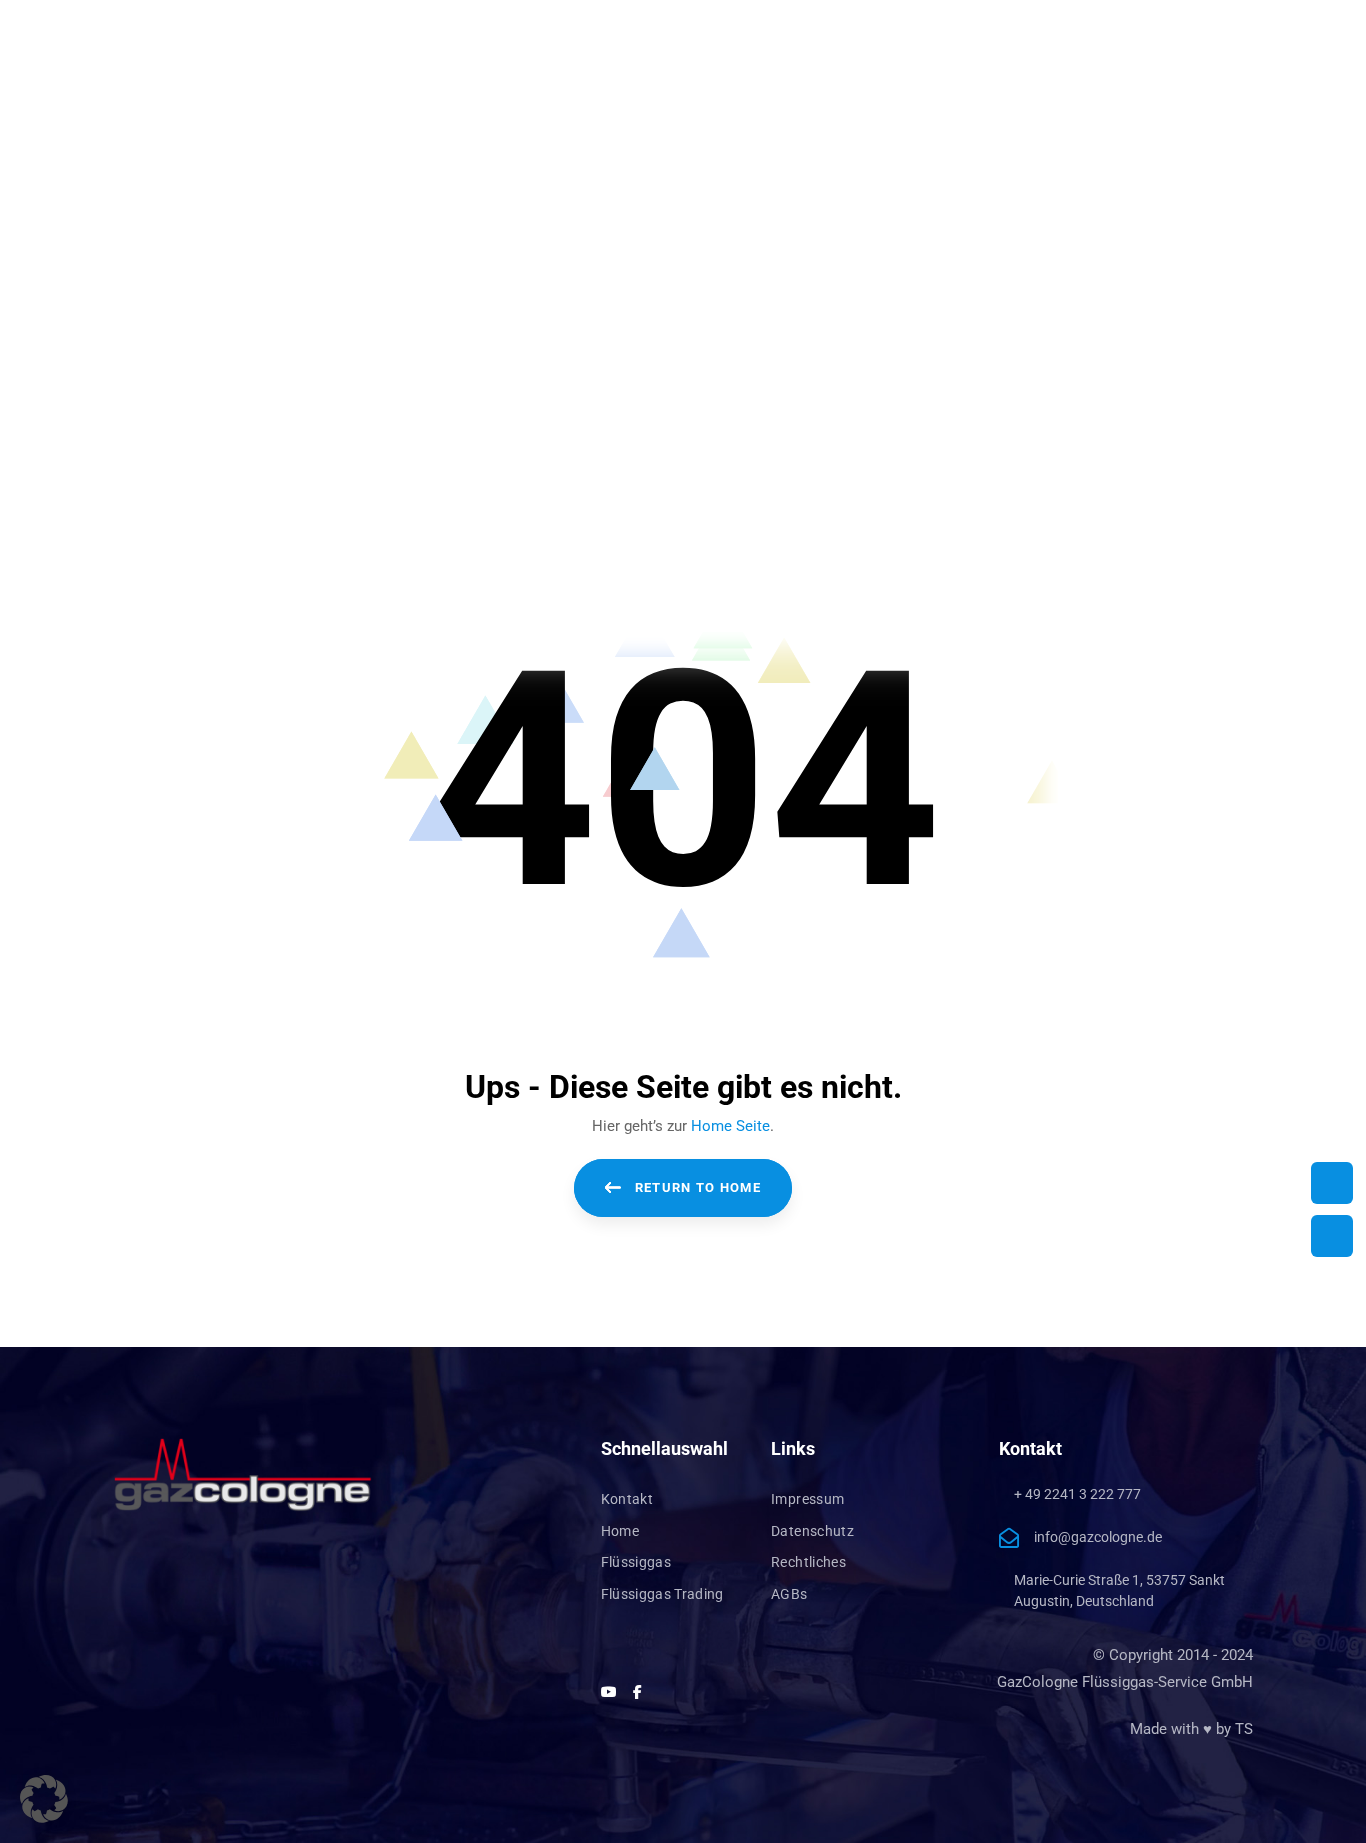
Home (620, 1531)
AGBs (789, 1594)
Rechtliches (808, 1562)
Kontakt (627, 1499)
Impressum (807, 1499)
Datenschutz (812, 1531)
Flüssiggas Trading (662, 1594)
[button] (44, 1799)
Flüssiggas (636, 1562)
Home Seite (730, 1126)
